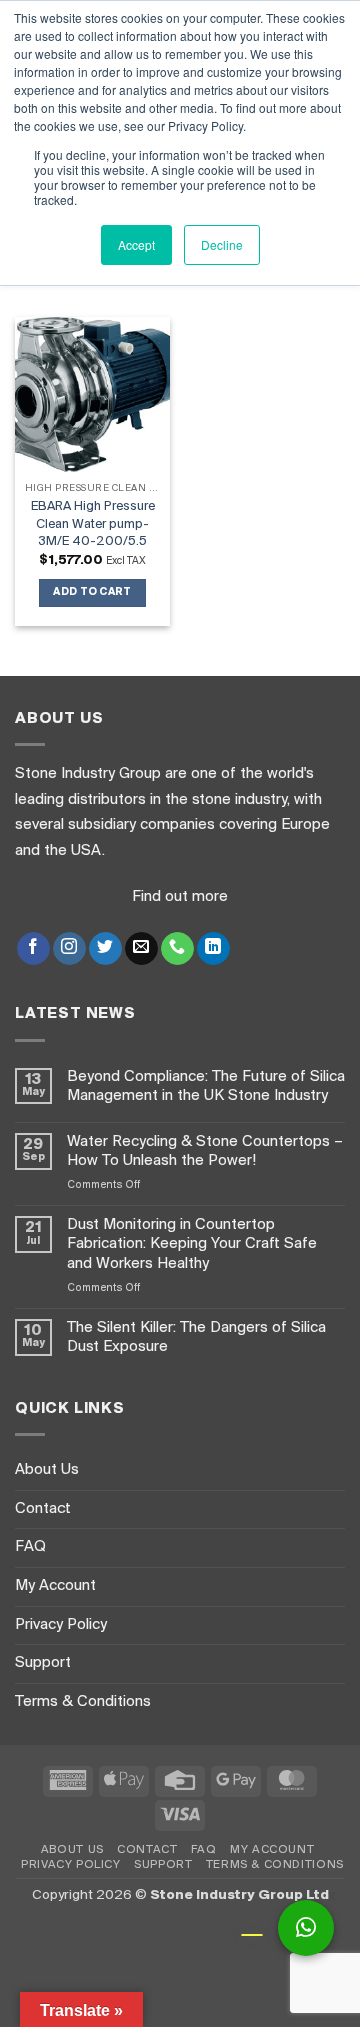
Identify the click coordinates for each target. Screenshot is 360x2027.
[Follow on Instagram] (69, 949)
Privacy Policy (61, 1625)
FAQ (30, 1547)
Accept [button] (136, 244)
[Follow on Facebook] (33, 949)
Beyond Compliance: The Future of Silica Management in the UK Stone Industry (206, 1086)
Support (43, 1663)
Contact (43, 1509)
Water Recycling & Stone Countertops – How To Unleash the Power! (205, 1151)
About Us (47, 1470)
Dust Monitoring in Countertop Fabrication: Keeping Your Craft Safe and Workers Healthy (192, 1244)
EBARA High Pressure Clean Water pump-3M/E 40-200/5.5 (93, 524)
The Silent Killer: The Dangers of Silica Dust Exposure (196, 1337)
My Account (55, 1586)
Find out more (180, 897)
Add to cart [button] (92, 592)
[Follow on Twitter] (105, 949)
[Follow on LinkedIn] (213, 949)
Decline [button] (222, 244)
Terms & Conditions (83, 1702)
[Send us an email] (141, 949)
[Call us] (177, 949)
